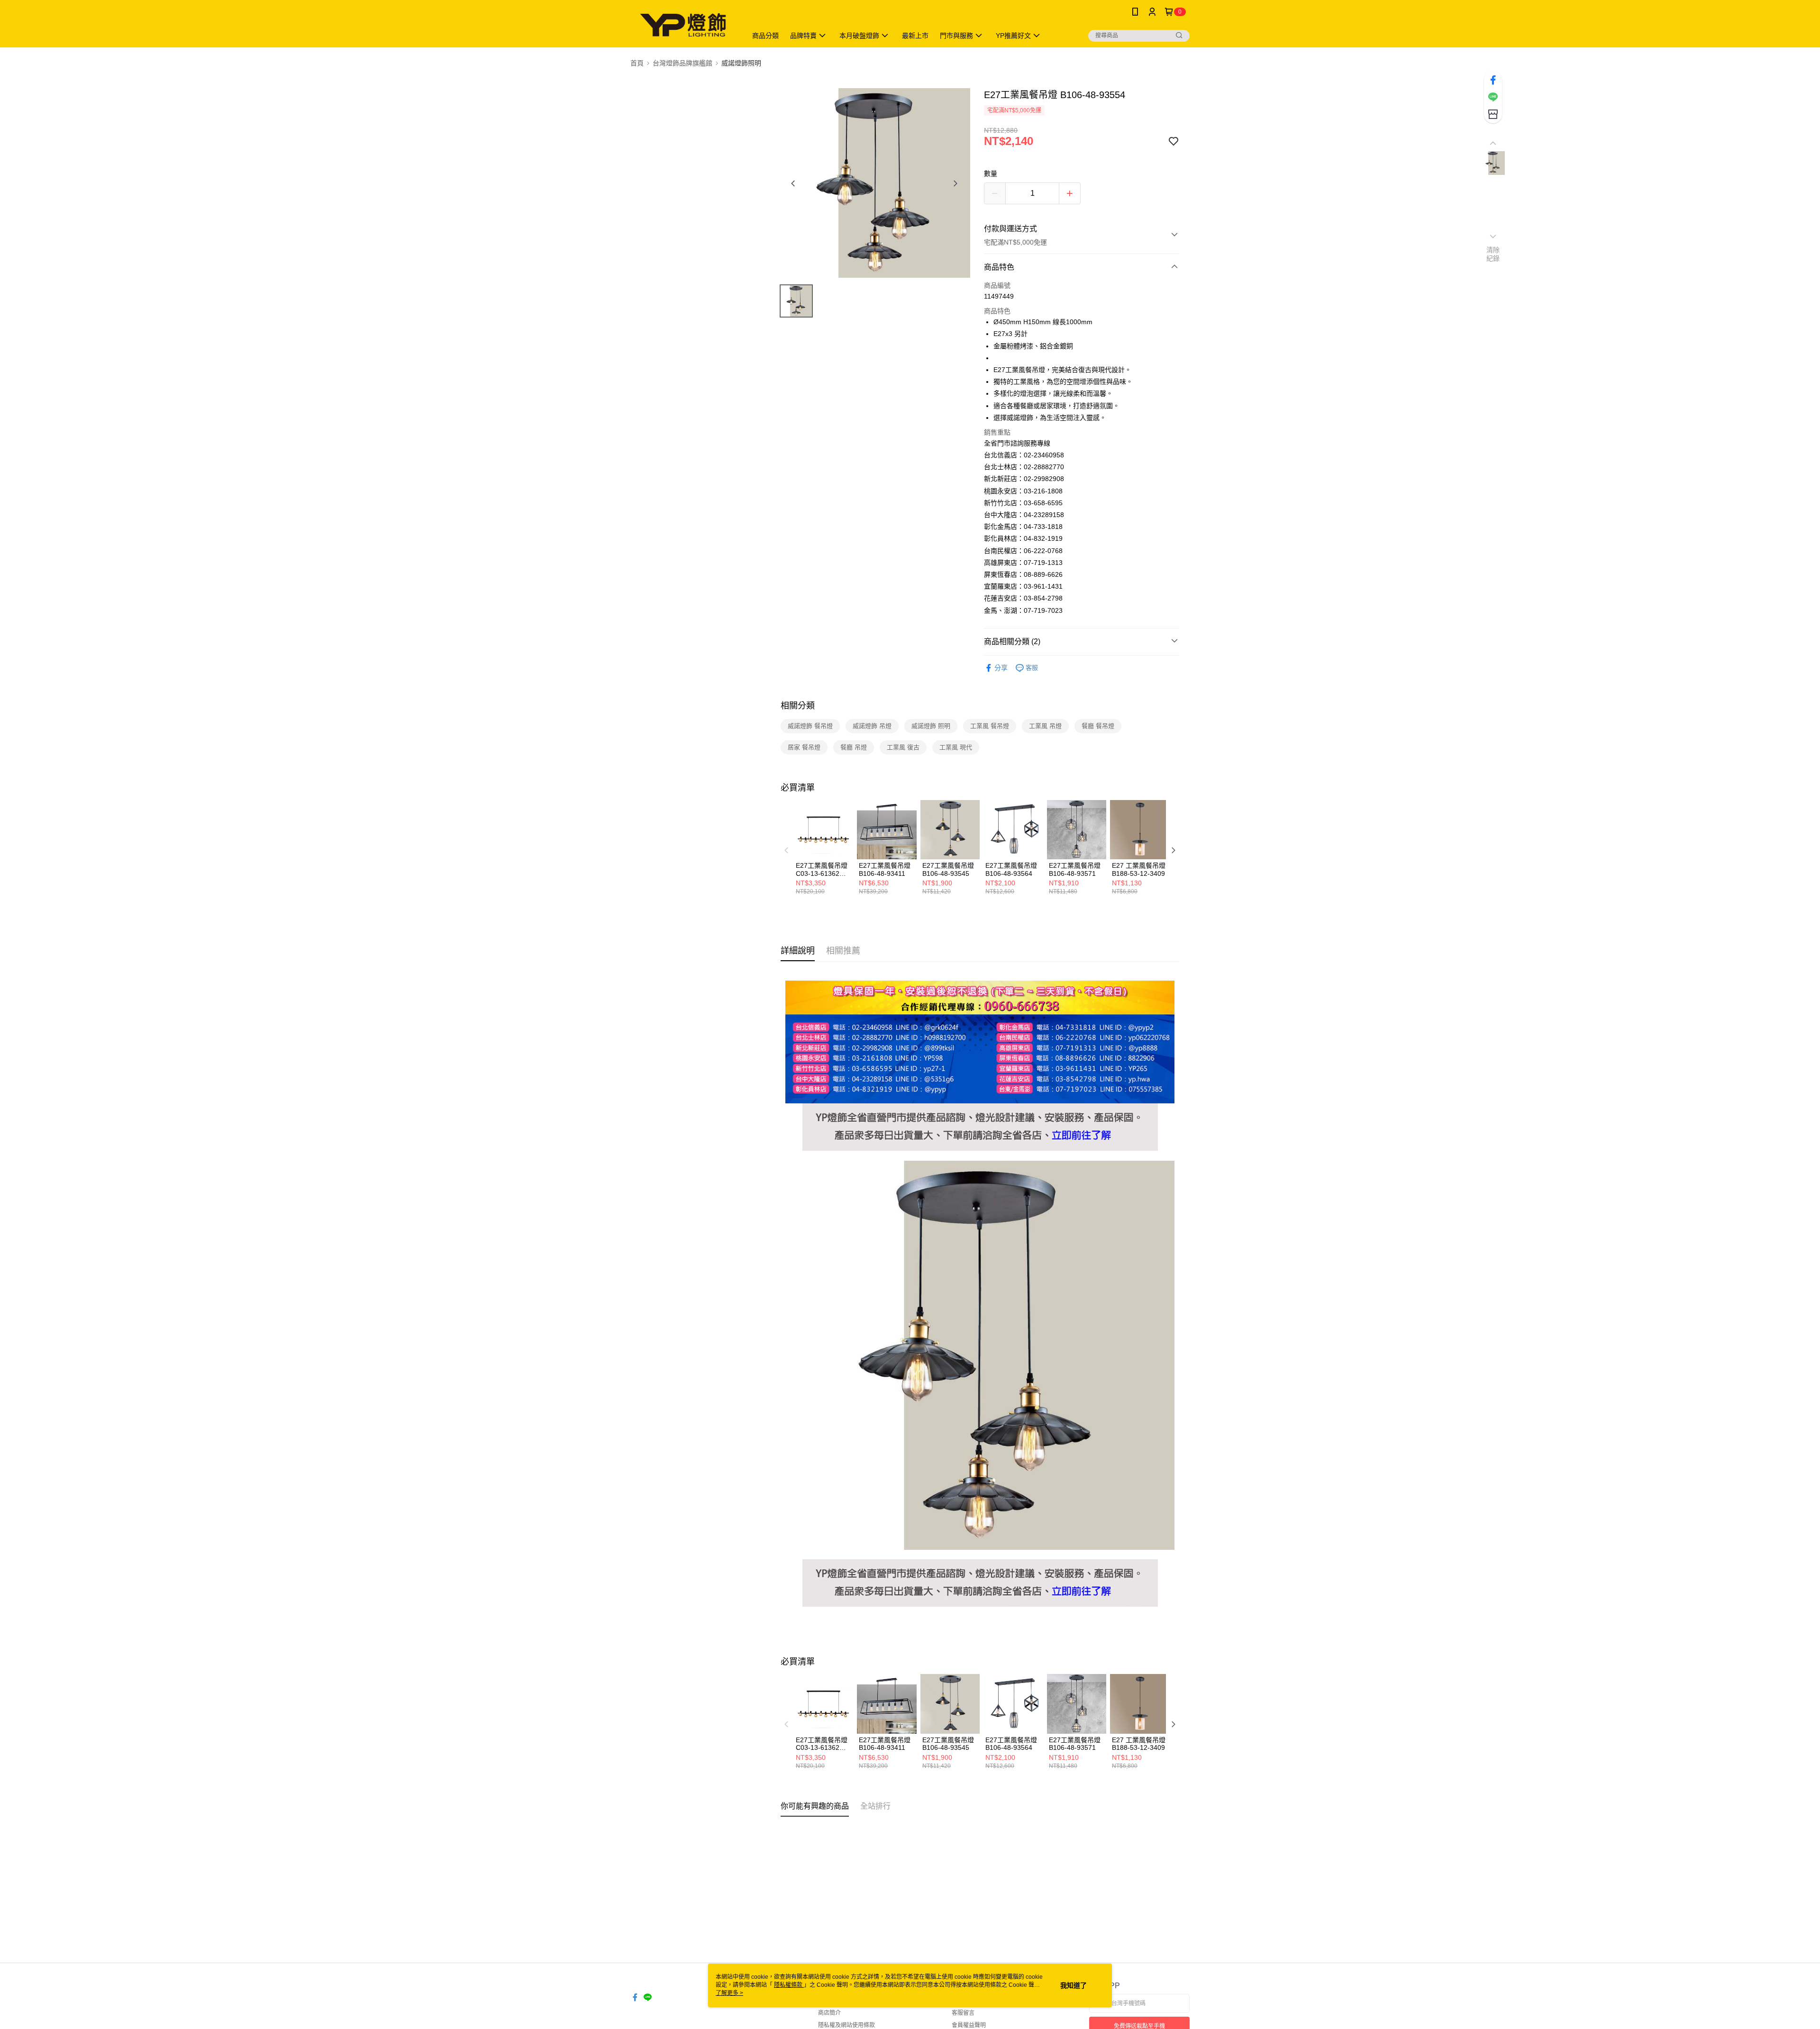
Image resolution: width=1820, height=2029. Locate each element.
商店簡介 (829, 2013)
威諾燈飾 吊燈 (872, 726)
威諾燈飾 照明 (931, 726)
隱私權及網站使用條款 (846, 2025)
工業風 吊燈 (1045, 726)
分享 (1001, 668)
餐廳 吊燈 (854, 747)
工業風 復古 (903, 747)
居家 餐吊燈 (804, 747)
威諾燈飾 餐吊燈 (810, 726)
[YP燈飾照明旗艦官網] (980, 1109)
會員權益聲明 (969, 2025)
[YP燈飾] (683, 25)
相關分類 (798, 706)
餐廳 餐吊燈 (1098, 726)
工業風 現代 (956, 747)
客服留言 (963, 2013)
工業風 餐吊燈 (990, 726)
